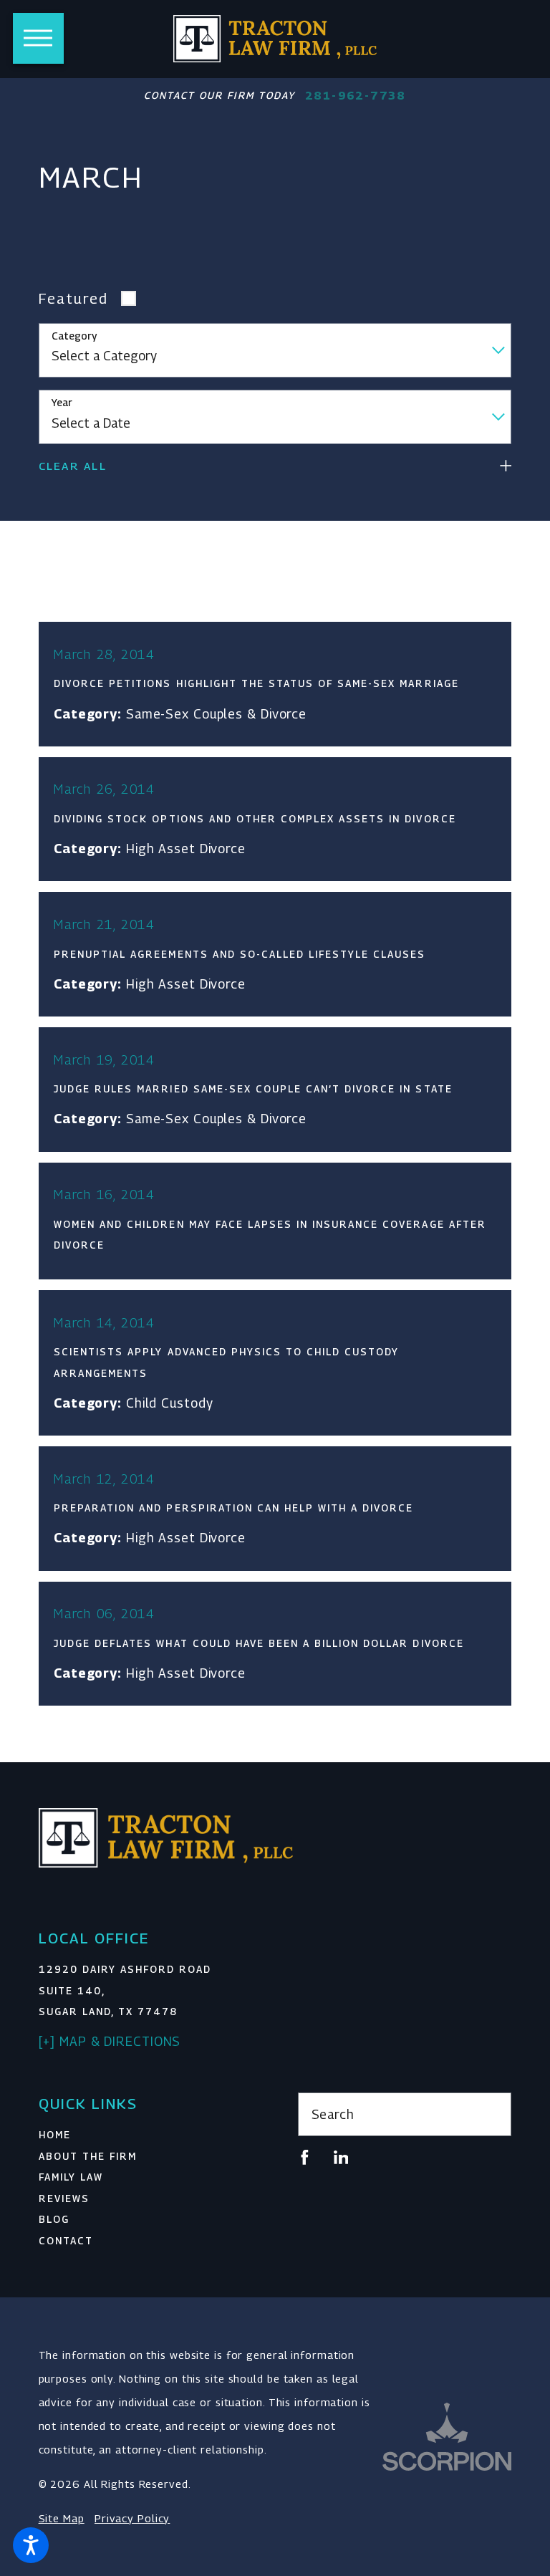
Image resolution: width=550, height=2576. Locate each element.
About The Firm (88, 2156)
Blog (54, 2219)
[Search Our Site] (492, 2115)
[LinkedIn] (341, 2157)
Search (333, 2114)
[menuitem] (146, 2135)
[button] (31, 2545)
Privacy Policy (132, 2518)
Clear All (73, 466)
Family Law (71, 2177)
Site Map (62, 2518)
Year (62, 403)
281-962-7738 (356, 96)
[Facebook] (305, 2157)
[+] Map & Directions (110, 2041)
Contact (66, 2241)
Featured (73, 298)
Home (55, 2135)
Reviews (64, 2198)
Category (74, 336)
